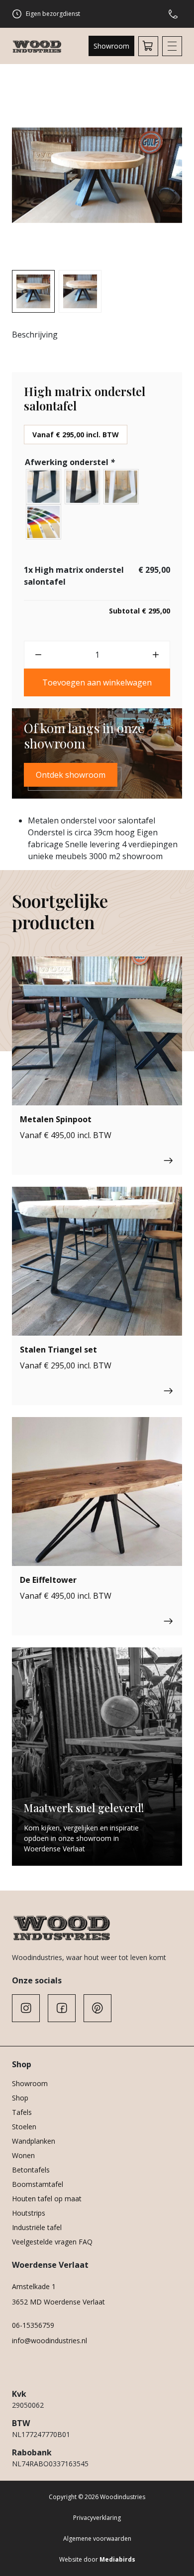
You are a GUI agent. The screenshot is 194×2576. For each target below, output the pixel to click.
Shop (20, 2098)
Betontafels (31, 2170)
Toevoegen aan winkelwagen (97, 682)
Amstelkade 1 (34, 2286)
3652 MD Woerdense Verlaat (58, 2302)
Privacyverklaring (97, 2518)
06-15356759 (33, 2325)
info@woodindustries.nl (49, 2340)
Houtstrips (29, 2213)
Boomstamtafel (38, 2184)
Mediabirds (117, 2559)
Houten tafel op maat (47, 2199)
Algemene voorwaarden (97, 2539)
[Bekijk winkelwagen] (148, 46)
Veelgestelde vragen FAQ (52, 2242)
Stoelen (24, 2127)
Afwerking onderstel (70, 462)
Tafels (22, 2112)
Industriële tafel (37, 2227)
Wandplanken (34, 2141)
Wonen (23, 2155)
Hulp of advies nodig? (175, 14)
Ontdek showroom (71, 775)
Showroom (111, 46)
